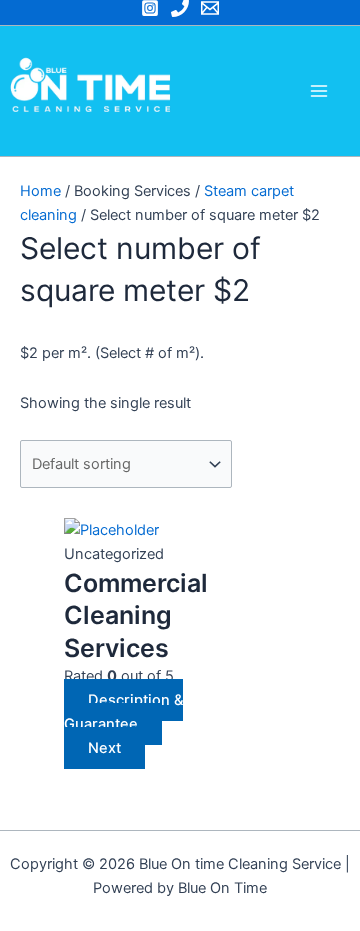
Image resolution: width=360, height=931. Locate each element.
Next (104, 748)
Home (40, 191)
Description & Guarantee (123, 712)
